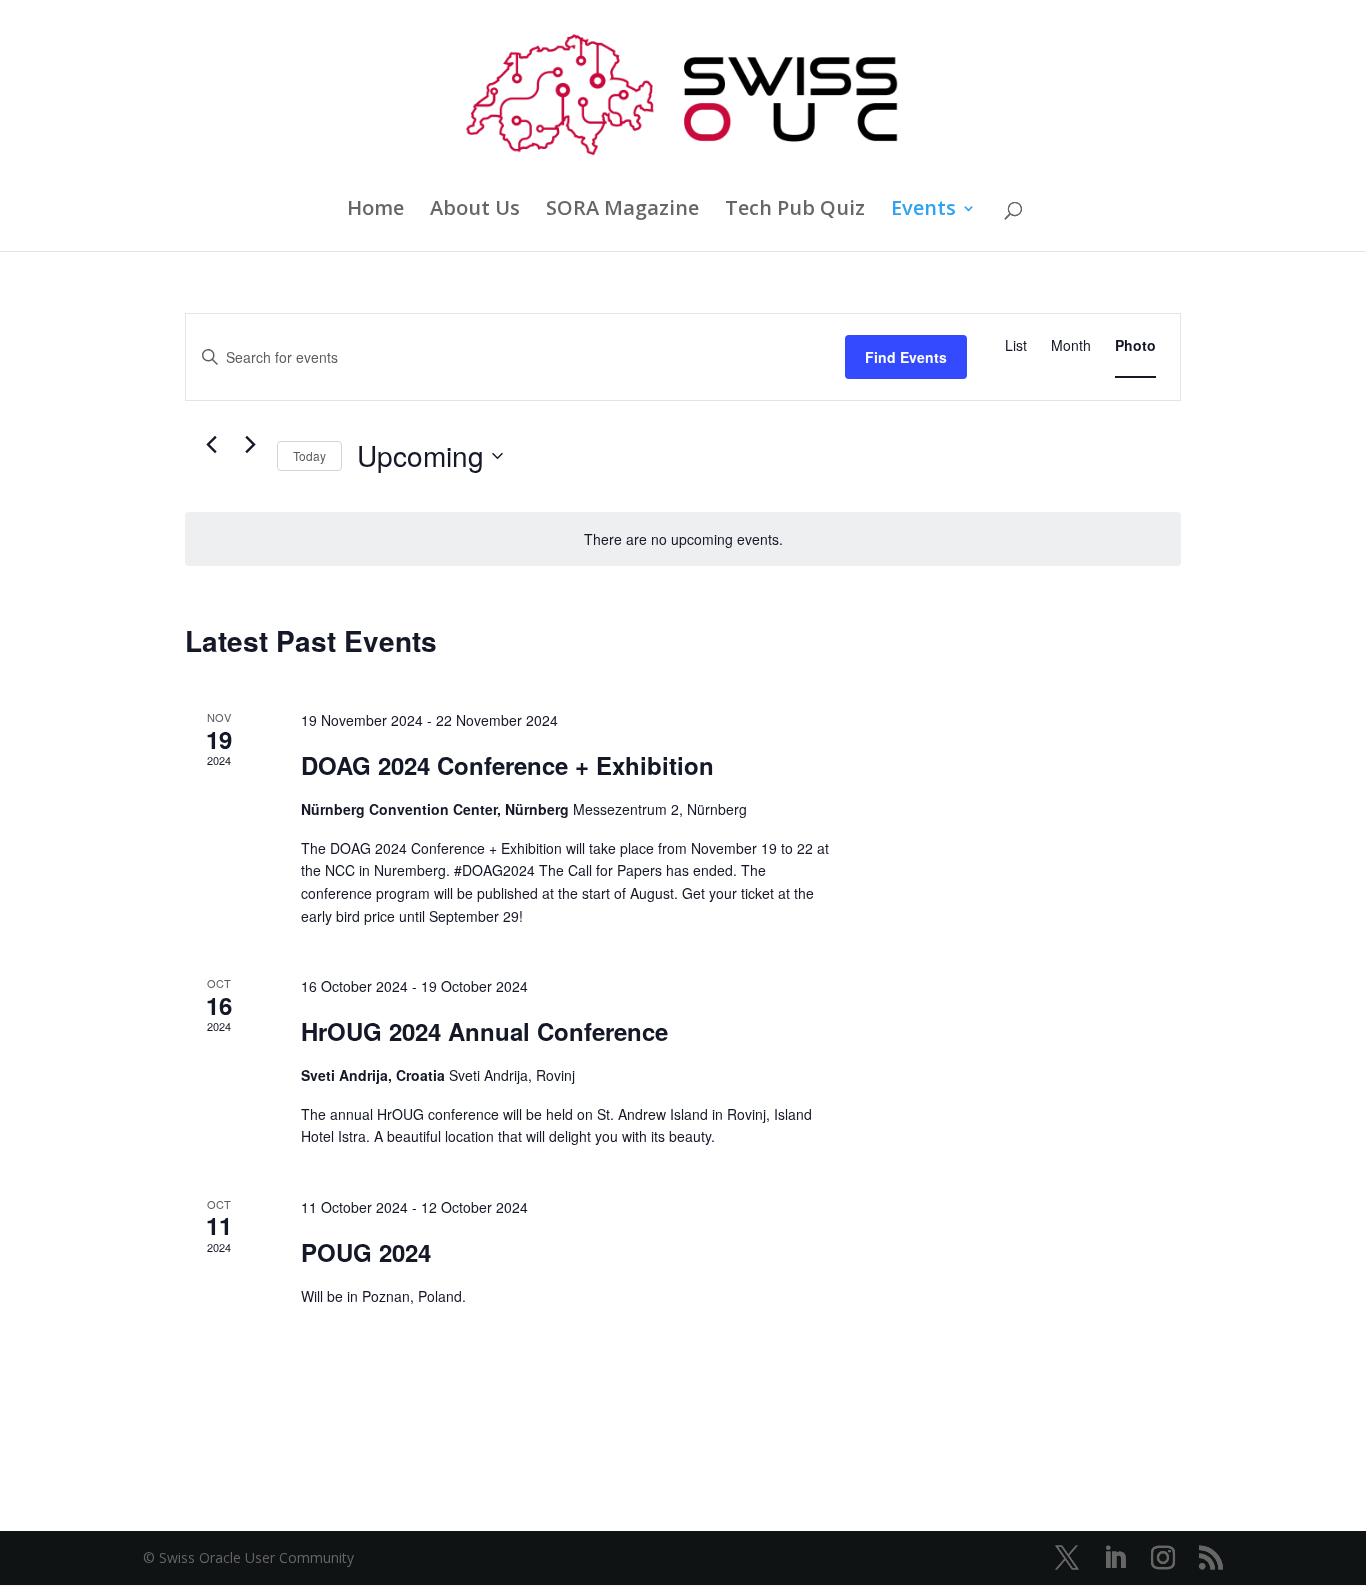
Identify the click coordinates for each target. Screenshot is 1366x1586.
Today (309, 455)
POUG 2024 (366, 1252)
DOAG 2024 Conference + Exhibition (507, 765)
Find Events (906, 357)
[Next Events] (250, 445)
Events (923, 211)
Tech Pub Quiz (795, 211)
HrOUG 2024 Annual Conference (484, 1031)
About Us (475, 211)
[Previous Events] (211, 445)
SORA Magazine (622, 211)
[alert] (683, 539)
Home (375, 211)
